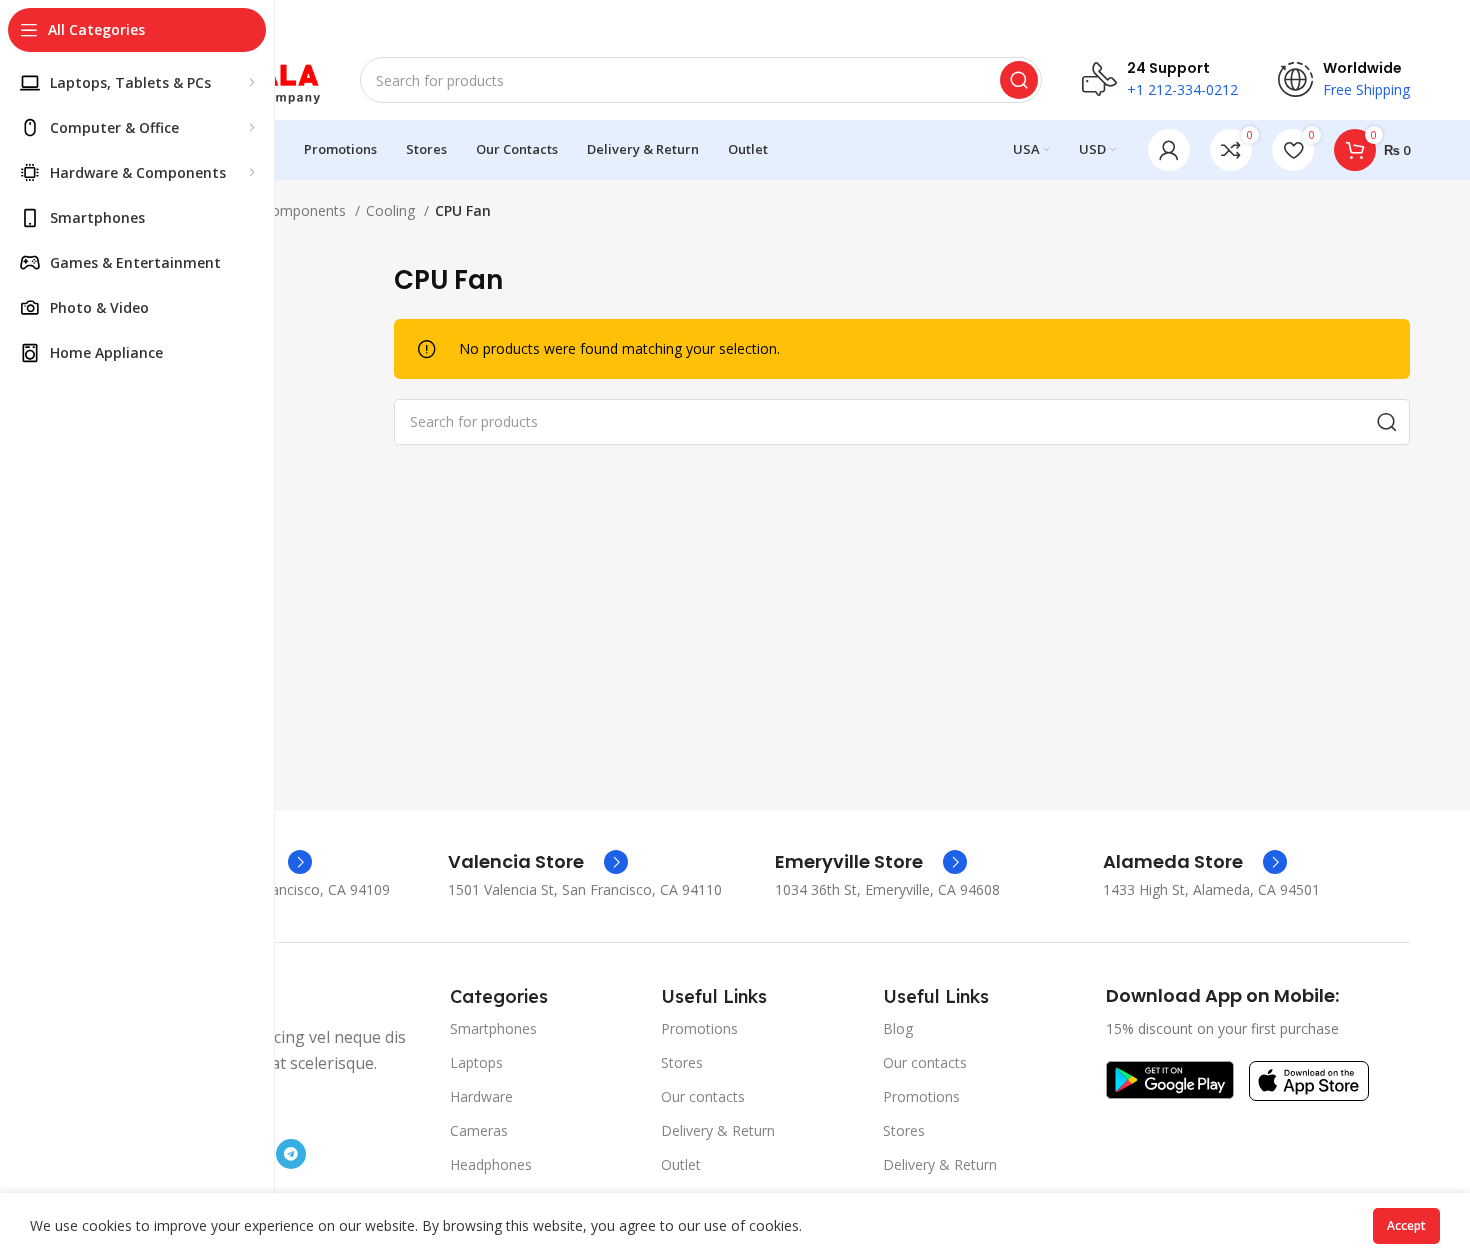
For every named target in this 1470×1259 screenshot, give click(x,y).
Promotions (699, 1028)
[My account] (1169, 150)
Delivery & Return (718, 1130)
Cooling (392, 210)
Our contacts (703, 1096)
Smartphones (493, 1028)
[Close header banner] (1445, 20)
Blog (898, 1028)
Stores (682, 1062)
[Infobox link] (538, 862)
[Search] (1019, 80)
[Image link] (1170, 1077)
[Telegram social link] (291, 1154)
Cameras (479, 1130)
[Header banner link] (735, 20)
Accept (1406, 1225)
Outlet (681, 1164)
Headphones (491, 1164)
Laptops (476, 1062)
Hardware (481, 1096)
